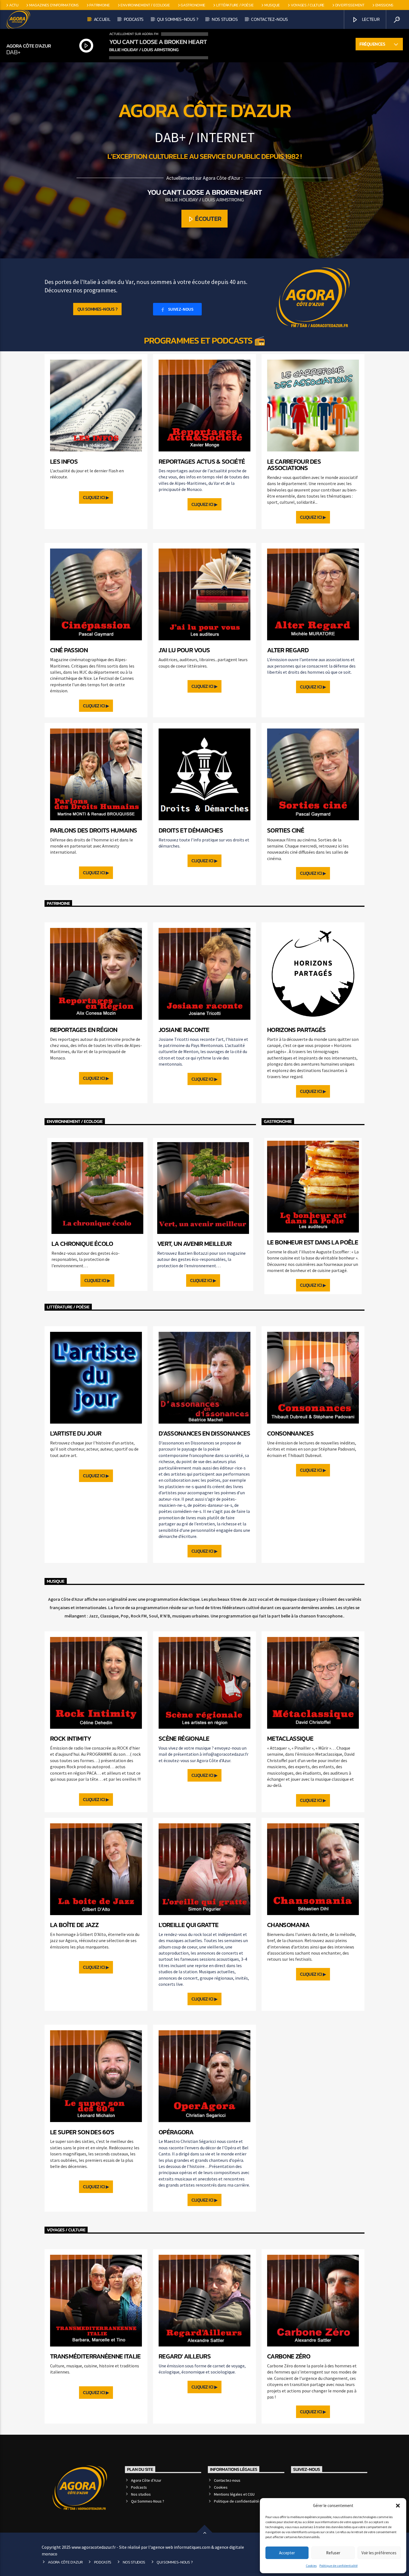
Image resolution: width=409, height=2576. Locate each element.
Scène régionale (184, 1738)
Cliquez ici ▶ (96, 497)
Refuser (333, 2553)
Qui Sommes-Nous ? (178, 19)
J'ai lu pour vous (184, 650)
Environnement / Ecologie (145, 5)
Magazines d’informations (54, 5)
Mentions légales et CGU (234, 2494)
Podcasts (134, 19)
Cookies (311, 2566)
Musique (272, 5)
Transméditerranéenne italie (95, 2356)
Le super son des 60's (82, 2132)
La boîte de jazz (74, 1925)
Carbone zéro (289, 2356)
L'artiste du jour (76, 1433)
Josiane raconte (184, 1030)
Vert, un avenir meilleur (194, 1244)
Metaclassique (290, 1738)
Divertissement (350, 5)
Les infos (64, 461)
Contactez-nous (269, 19)
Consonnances (290, 1433)
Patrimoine (99, 5)
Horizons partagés (296, 1030)
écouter (208, 219)
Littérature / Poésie (235, 5)
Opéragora (176, 2132)
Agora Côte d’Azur (146, 2480)
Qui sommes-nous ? (98, 309)
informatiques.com (192, 2547)
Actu (14, 5)
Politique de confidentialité (338, 2566)
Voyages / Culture (308, 5)
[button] (398, 2506)
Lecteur (370, 19)
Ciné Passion (69, 650)
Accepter (287, 2553)
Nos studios (225, 19)
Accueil (102, 19)
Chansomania (288, 1925)
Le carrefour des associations (294, 465)
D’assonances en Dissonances (204, 1433)
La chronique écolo (82, 1244)
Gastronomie (193, 5)
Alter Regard (288, 650)
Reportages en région (84, 1030)
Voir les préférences (379, 2553)
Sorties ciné (286, 830)
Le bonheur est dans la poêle (313, 1242)
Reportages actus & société (202, 461)
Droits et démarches (191, 830)
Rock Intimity (71, 1738)
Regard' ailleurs (185, 2356)
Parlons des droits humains (93, 830)
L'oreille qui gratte (189, 1925)
